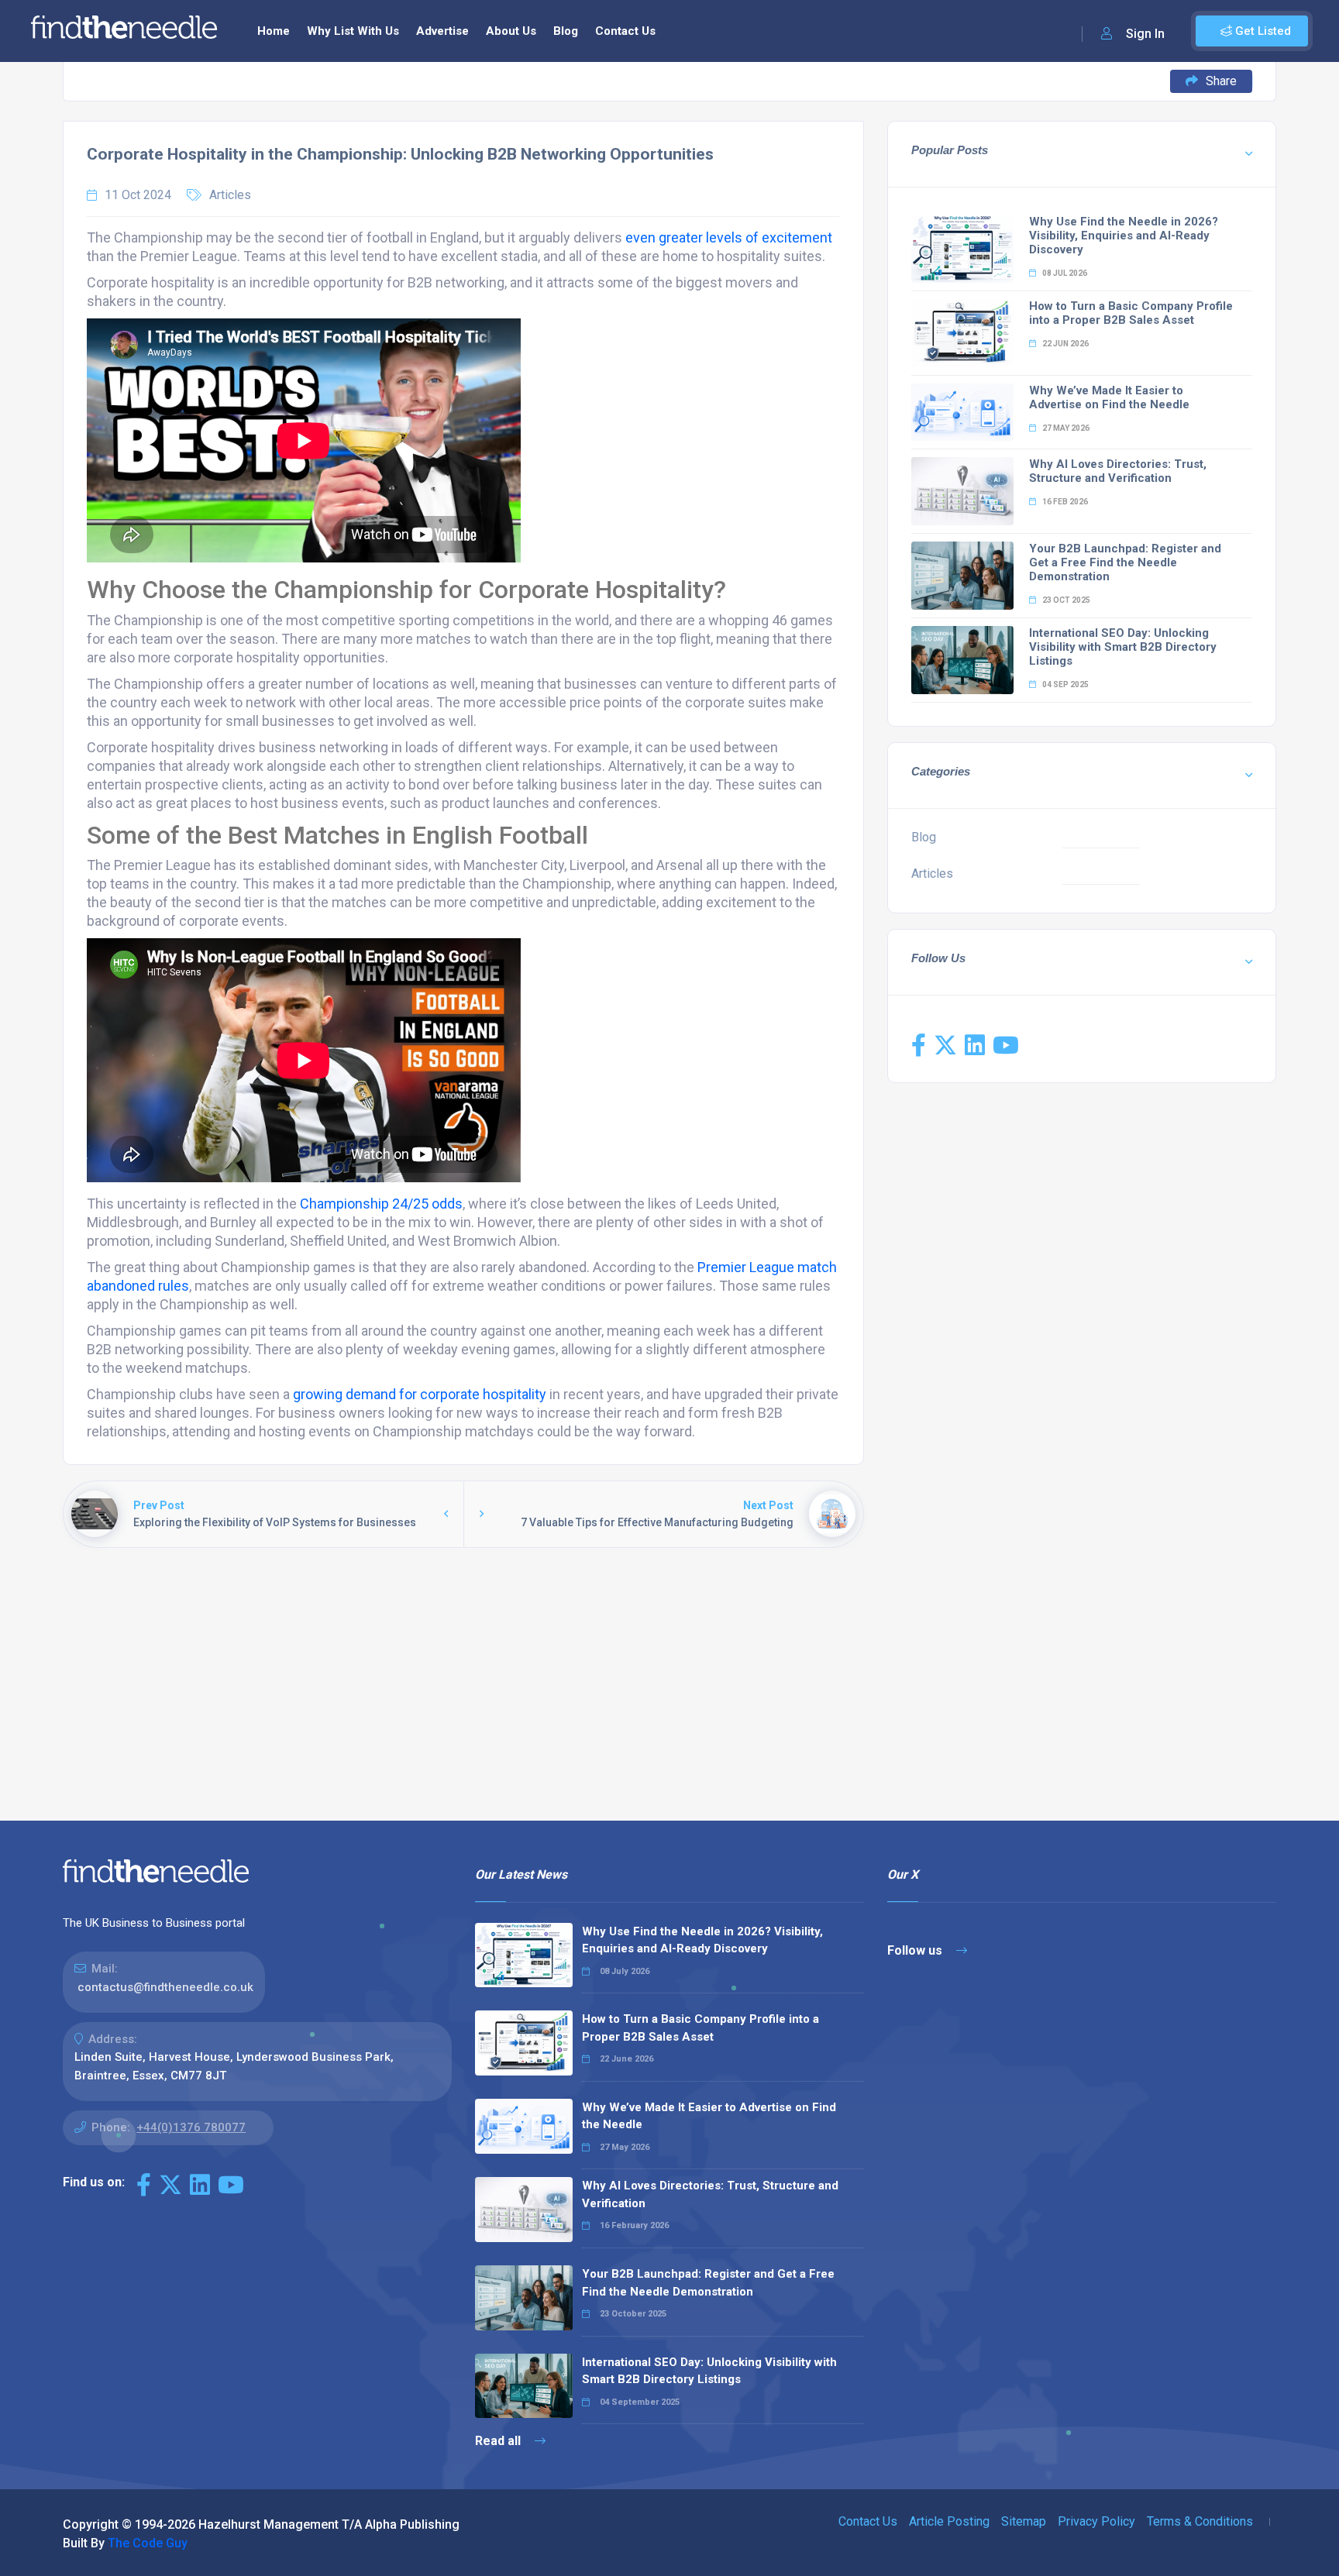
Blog (566, 31)
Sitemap (1024, 2521)
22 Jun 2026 (1065, 344)
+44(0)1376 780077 (191, 2127)
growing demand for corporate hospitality (420, 1394)
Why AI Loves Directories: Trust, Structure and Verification (1118, 471)
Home (274, 31)
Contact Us (625, 31)
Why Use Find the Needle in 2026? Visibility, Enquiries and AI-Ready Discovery (1124, 236)
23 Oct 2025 (1065, 600)
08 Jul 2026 (1064, 273)
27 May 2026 (1065, 428)
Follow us (916, 1950)
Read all (499, 2441)
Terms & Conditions (1200, 2521)
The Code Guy (148, 2543)
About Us (511, 31)
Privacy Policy (1096, 2521)
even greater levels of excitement (729, 237)
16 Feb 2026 (1064, 502)
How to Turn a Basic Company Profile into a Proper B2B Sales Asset (1131, 313)
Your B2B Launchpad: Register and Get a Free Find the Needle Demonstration (1125, 562)
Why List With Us (353, 31)
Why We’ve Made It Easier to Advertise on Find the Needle (1109, 397)
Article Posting (949, 2521)
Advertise (442, 31)
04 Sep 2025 (1065, 684)
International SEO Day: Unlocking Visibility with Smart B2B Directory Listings (1123, 647)
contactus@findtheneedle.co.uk (165, 1987)
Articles (230, 195)
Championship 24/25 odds (381, 1204)
